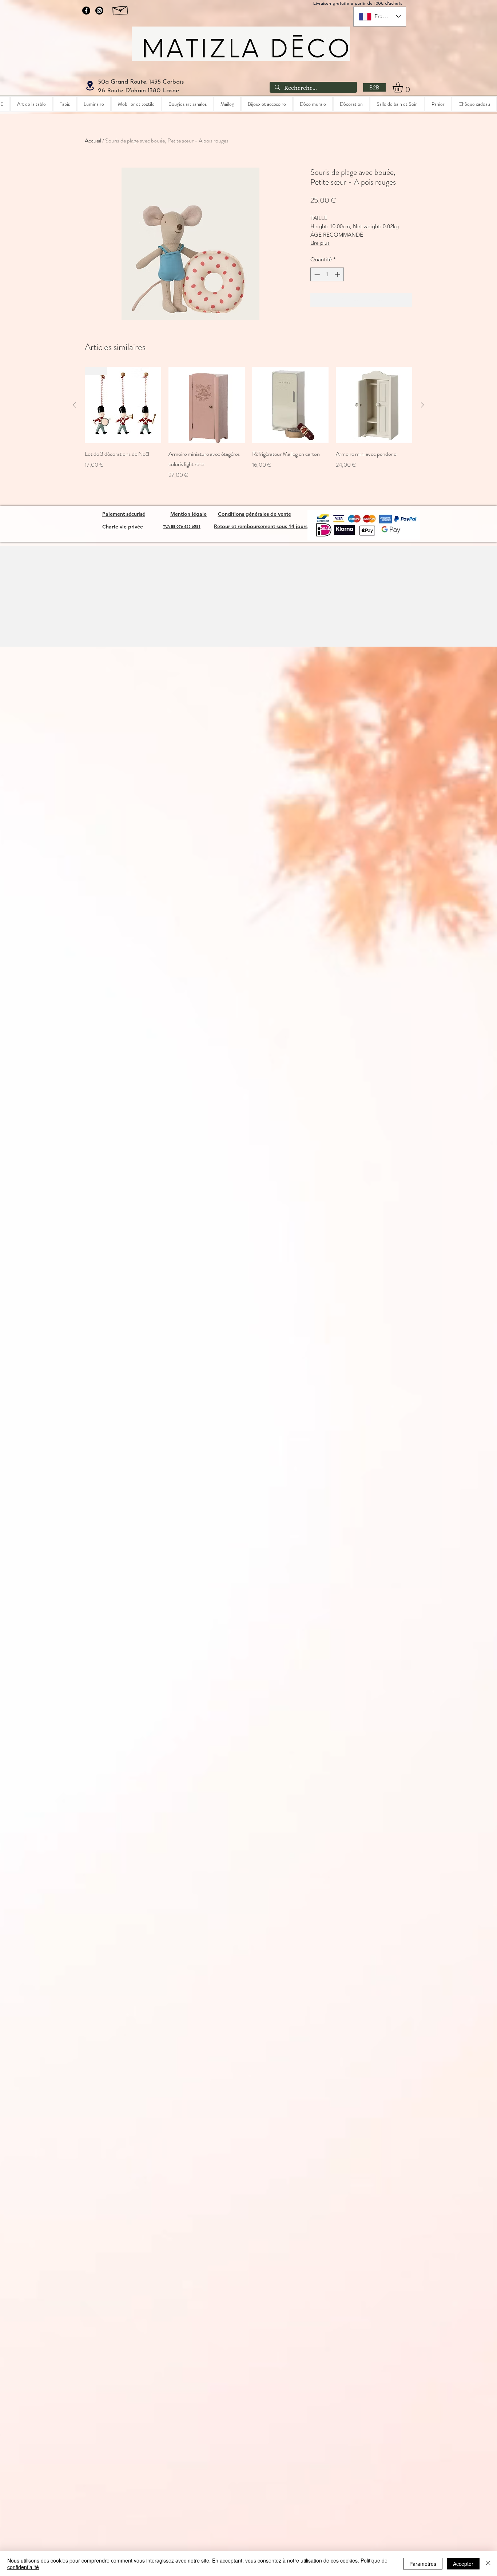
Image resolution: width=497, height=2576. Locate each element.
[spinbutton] (327, 275)
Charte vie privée (123, 527)
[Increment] (338, 275)
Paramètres (423, 2564)
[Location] (90, 86)
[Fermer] (488, 2564)
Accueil (93, 140)
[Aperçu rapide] (207, 405)
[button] (404, 87)
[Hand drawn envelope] (120, 9)
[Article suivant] (422, 405)
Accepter (463, 2564)
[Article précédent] (75, 405)
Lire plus (320, 243)
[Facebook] (86, 11)
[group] (249, 428)
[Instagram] (99, 11)
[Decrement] (316, 275)
